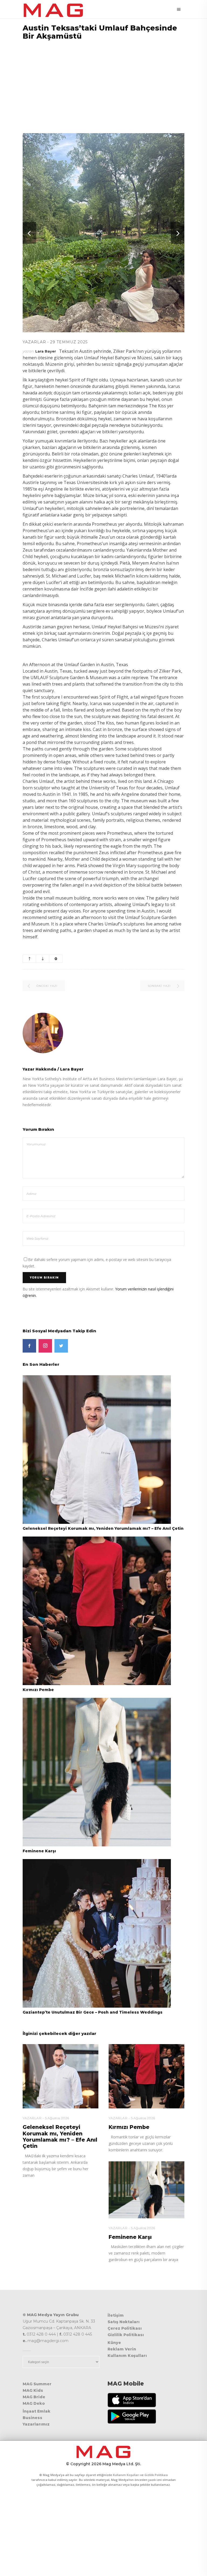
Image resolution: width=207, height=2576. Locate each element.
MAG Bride (34, 2397)
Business (32, 2418)
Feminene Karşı (39, 1851)
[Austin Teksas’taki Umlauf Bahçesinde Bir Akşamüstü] (103, 1033)
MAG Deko (34, 2403)
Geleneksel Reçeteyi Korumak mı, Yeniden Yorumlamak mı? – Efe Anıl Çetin (103, 1528)
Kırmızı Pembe (38, 1690)
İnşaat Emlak (37, 2411)
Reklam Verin (122, 2349)
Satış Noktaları (124, 2322)
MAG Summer (37, 2384)
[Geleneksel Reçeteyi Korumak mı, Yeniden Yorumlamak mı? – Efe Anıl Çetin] (97, 1449)
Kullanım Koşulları (127, 2356)
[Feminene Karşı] (97, 1772)
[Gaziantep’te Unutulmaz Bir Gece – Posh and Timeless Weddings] (97, 1933)
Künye (114, 2343)
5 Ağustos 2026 (57, 2118)
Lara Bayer (46, 351)
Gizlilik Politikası (126, 2335)
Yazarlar (34, 342)
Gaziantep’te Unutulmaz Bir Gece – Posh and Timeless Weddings (93, 2012)
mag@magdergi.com (48, 2341)
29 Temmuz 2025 (69, 342)
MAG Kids (33, 2390)
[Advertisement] (103, 83)
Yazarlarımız (36, 2424)
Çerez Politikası (125, 2328)
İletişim (116, 2315)
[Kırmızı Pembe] (97, 1610)
